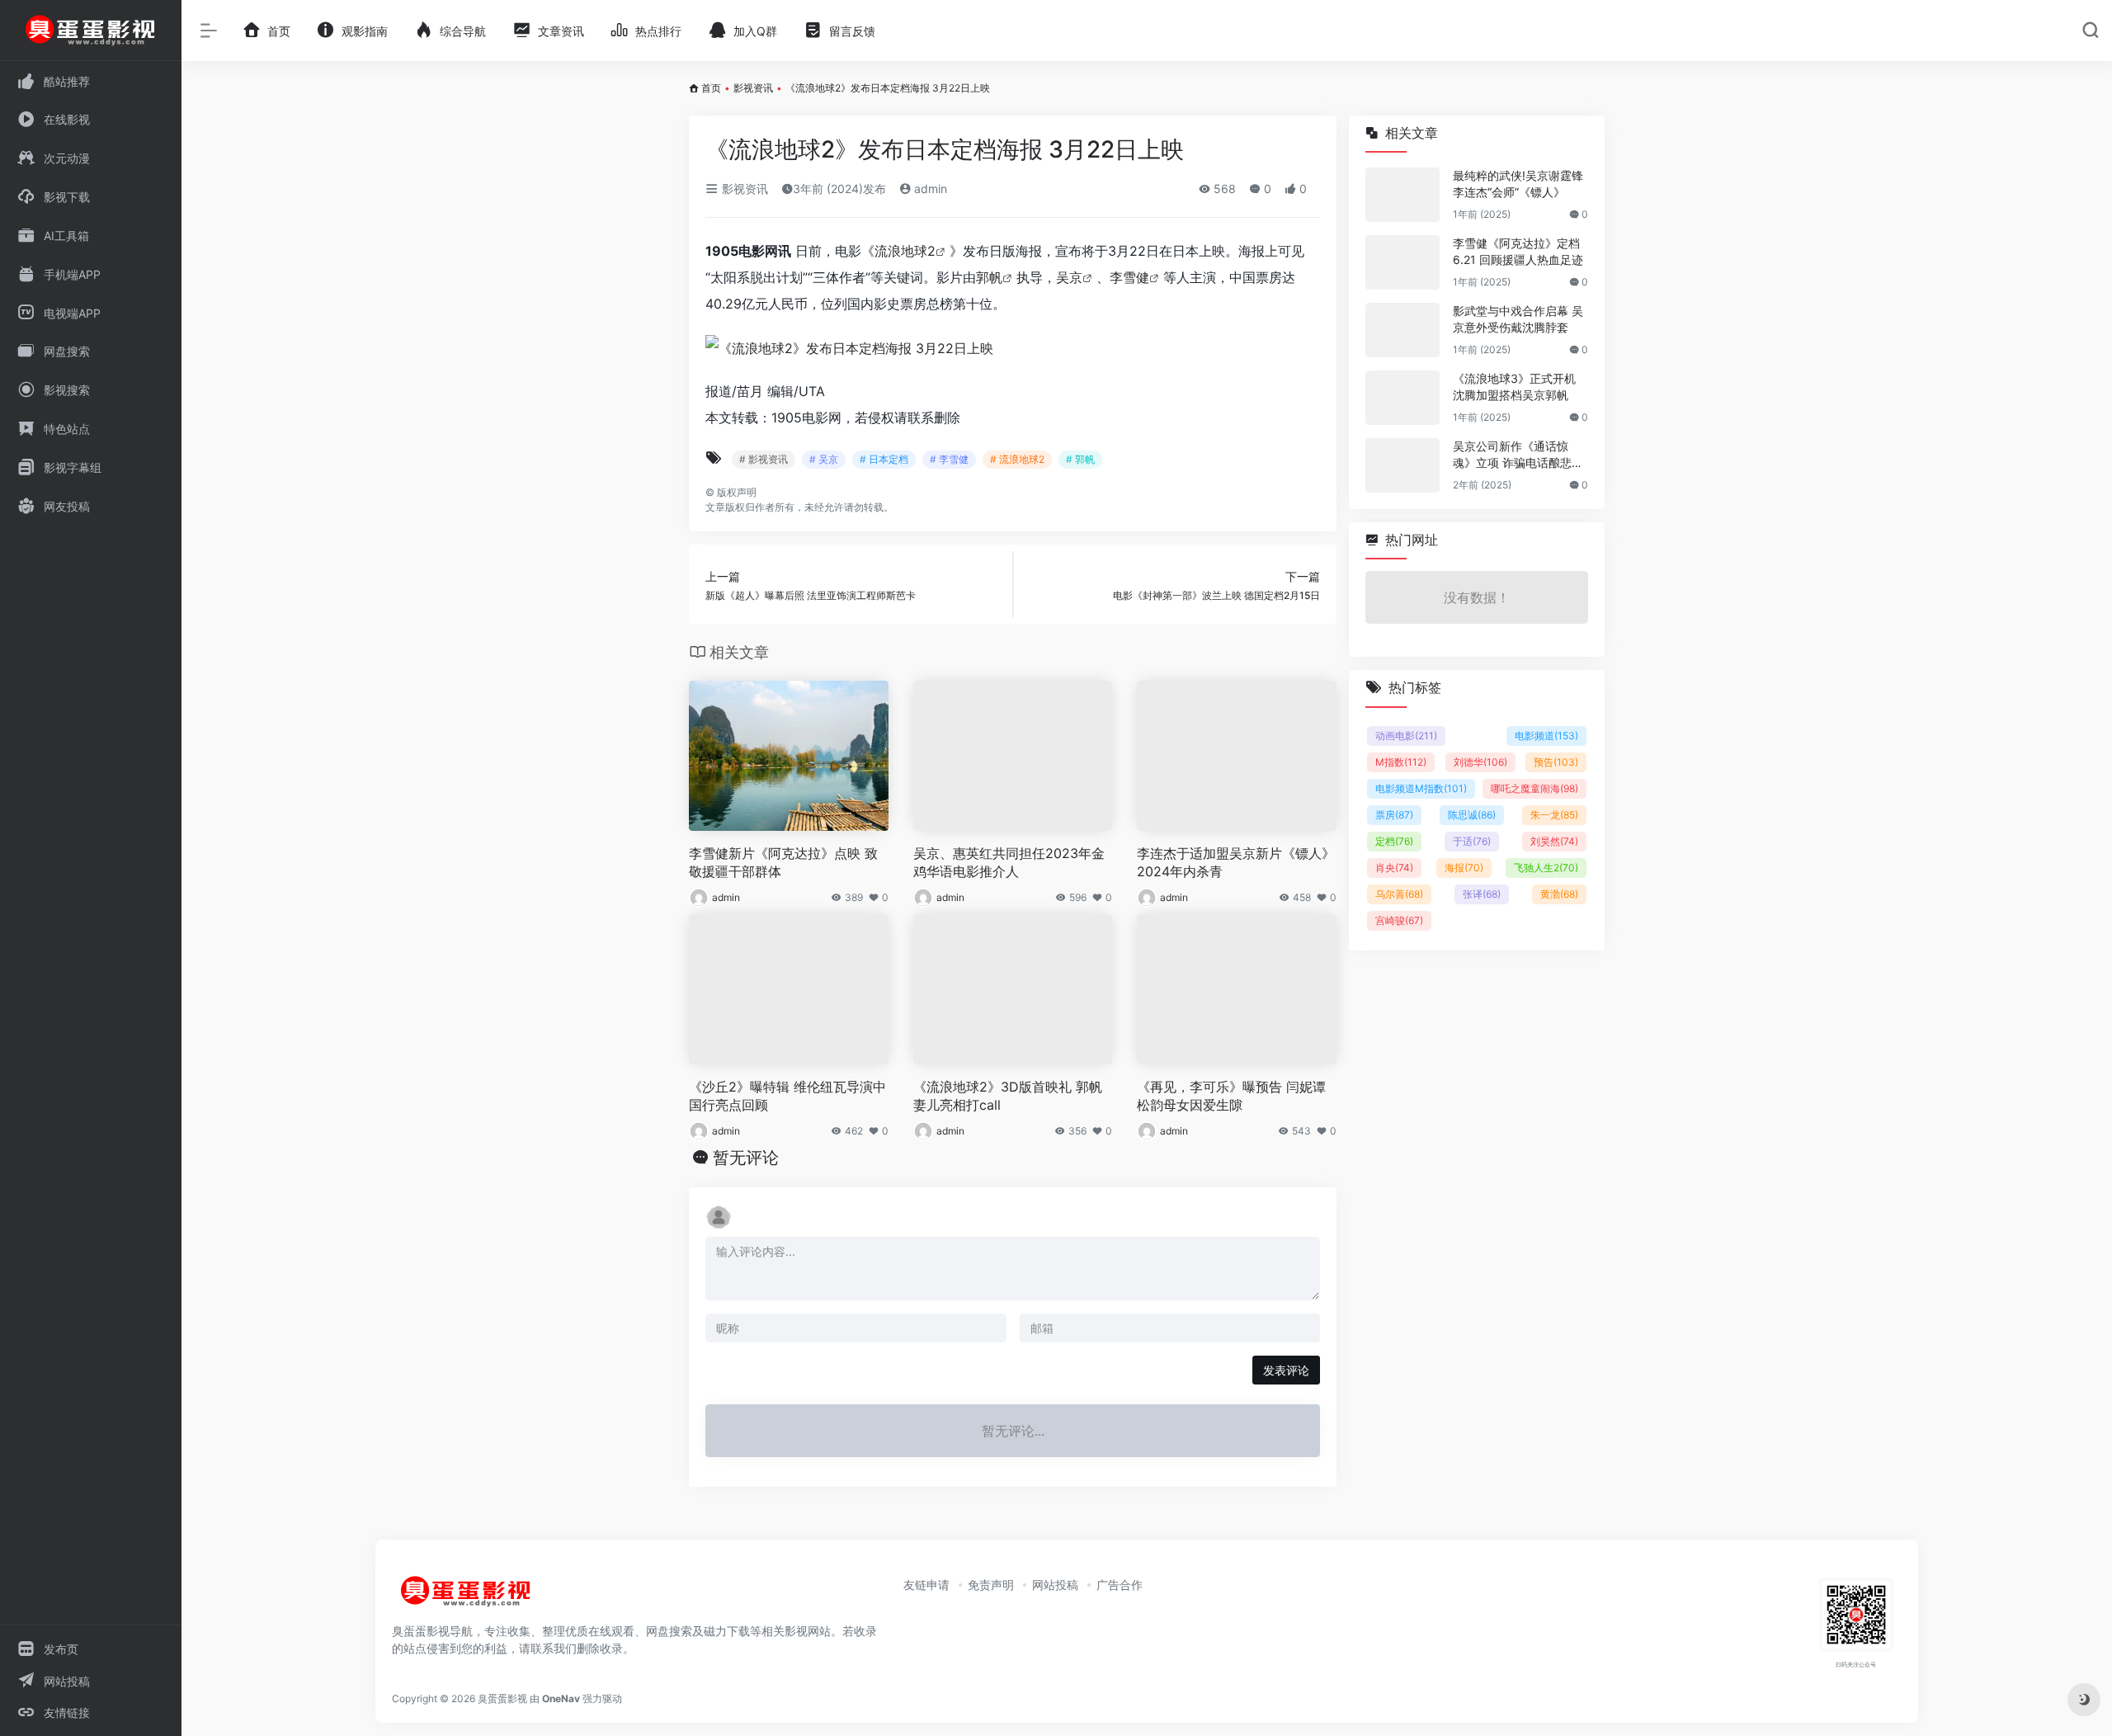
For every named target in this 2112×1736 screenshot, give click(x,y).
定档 (1394, 841)
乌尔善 (1399, 894)
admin (929, 189)
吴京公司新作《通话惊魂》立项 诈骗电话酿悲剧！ (1512, 455)
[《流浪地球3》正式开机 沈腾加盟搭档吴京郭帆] (1402, 398)
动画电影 (1406, 736)
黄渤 (1559, 894)
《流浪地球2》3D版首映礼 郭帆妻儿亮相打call (1008, 1096)
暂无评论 (746, 1158)
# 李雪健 (949, 459)
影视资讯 (753, 88)
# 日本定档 (884, 459)
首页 (711, 88)
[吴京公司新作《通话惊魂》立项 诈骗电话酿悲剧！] (1402, 465)
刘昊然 (1554, 841)
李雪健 (1129, 277)
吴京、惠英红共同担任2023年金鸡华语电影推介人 (1009, 863)
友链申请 (926, 1585)
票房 (1394, 815)
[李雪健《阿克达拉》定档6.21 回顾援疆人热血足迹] (1402, 262)
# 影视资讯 (764, 459)
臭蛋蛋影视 (502, 1698)
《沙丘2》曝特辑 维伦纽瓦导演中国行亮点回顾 (787, 1096)
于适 (1472, 841)
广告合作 (1120, 1585)
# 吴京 (824, 459)
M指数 (1401, 762)
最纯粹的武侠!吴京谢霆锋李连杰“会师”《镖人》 (1518, 184)
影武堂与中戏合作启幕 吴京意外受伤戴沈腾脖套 (1518, 319)
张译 (1482, 894)
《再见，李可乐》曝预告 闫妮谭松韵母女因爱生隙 (1231, 1096)
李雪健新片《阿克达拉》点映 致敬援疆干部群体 (783, 863)
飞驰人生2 (1546, 868)
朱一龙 (1554, 815)
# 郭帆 (1080, 459)
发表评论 (1286, 1370)
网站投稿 (1055, 1585)
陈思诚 (1472, 815)
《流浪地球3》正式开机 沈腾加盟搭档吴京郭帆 (1514, 387)
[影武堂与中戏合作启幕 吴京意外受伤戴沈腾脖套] (1402, 330)
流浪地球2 (905, 251)
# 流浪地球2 (1017, 459)
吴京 (1069, 277)
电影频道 (1546, 736)
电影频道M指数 (1421, 788)
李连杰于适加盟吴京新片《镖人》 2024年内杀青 (1236, 863)
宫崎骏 (1399, 920)
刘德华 (1480, 762)
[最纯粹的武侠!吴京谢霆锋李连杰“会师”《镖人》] (1402, 195)
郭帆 (989, 277)
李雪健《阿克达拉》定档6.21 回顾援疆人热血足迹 (1518, 251)
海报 (1464, 868)
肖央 (1394, 868)
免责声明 (991, 1585)
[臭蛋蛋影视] (466, 1598)
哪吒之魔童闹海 (1534, 788)
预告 (1556, 762)
